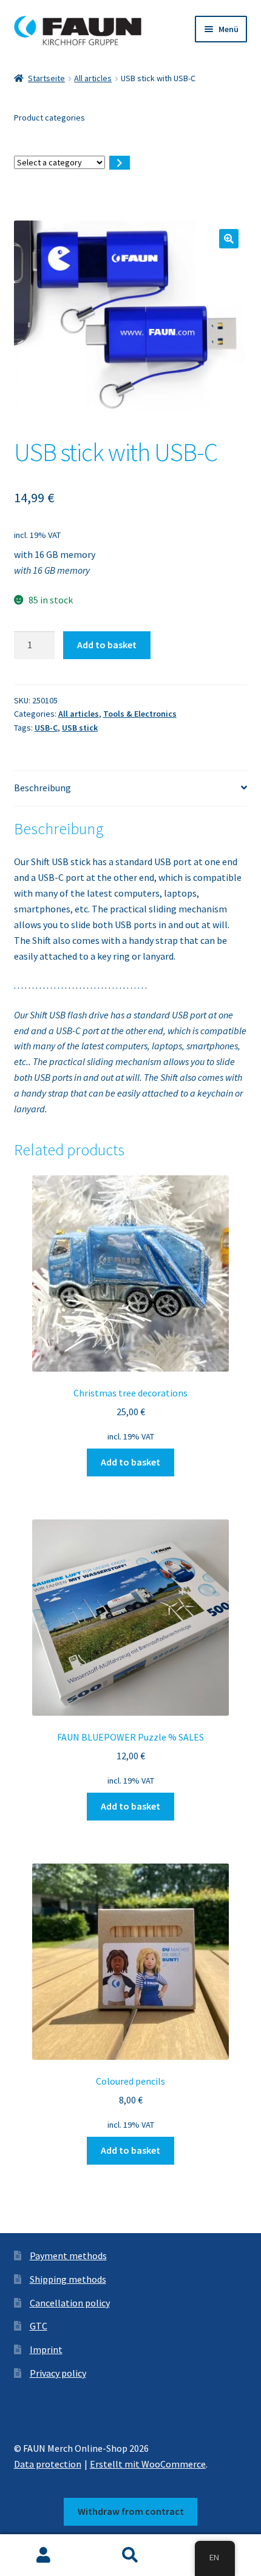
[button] (229, 239)
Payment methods (68, 2256)
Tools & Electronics (140, 714)
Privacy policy (58, 2373)
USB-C (46, 728)
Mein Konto (43, 2555)
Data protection (48, 2464)
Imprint (46, 2349)
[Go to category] (120, 163)
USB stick (80, 728)
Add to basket (107, 645)
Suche (130, 2555)
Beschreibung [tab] (42, 788)
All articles (93, 78)
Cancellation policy (70, 2303)
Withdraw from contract (131, 2511)
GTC (39, 2326)
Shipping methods (68, 2279)
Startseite (46, 78)
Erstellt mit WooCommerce (148, 2464)
